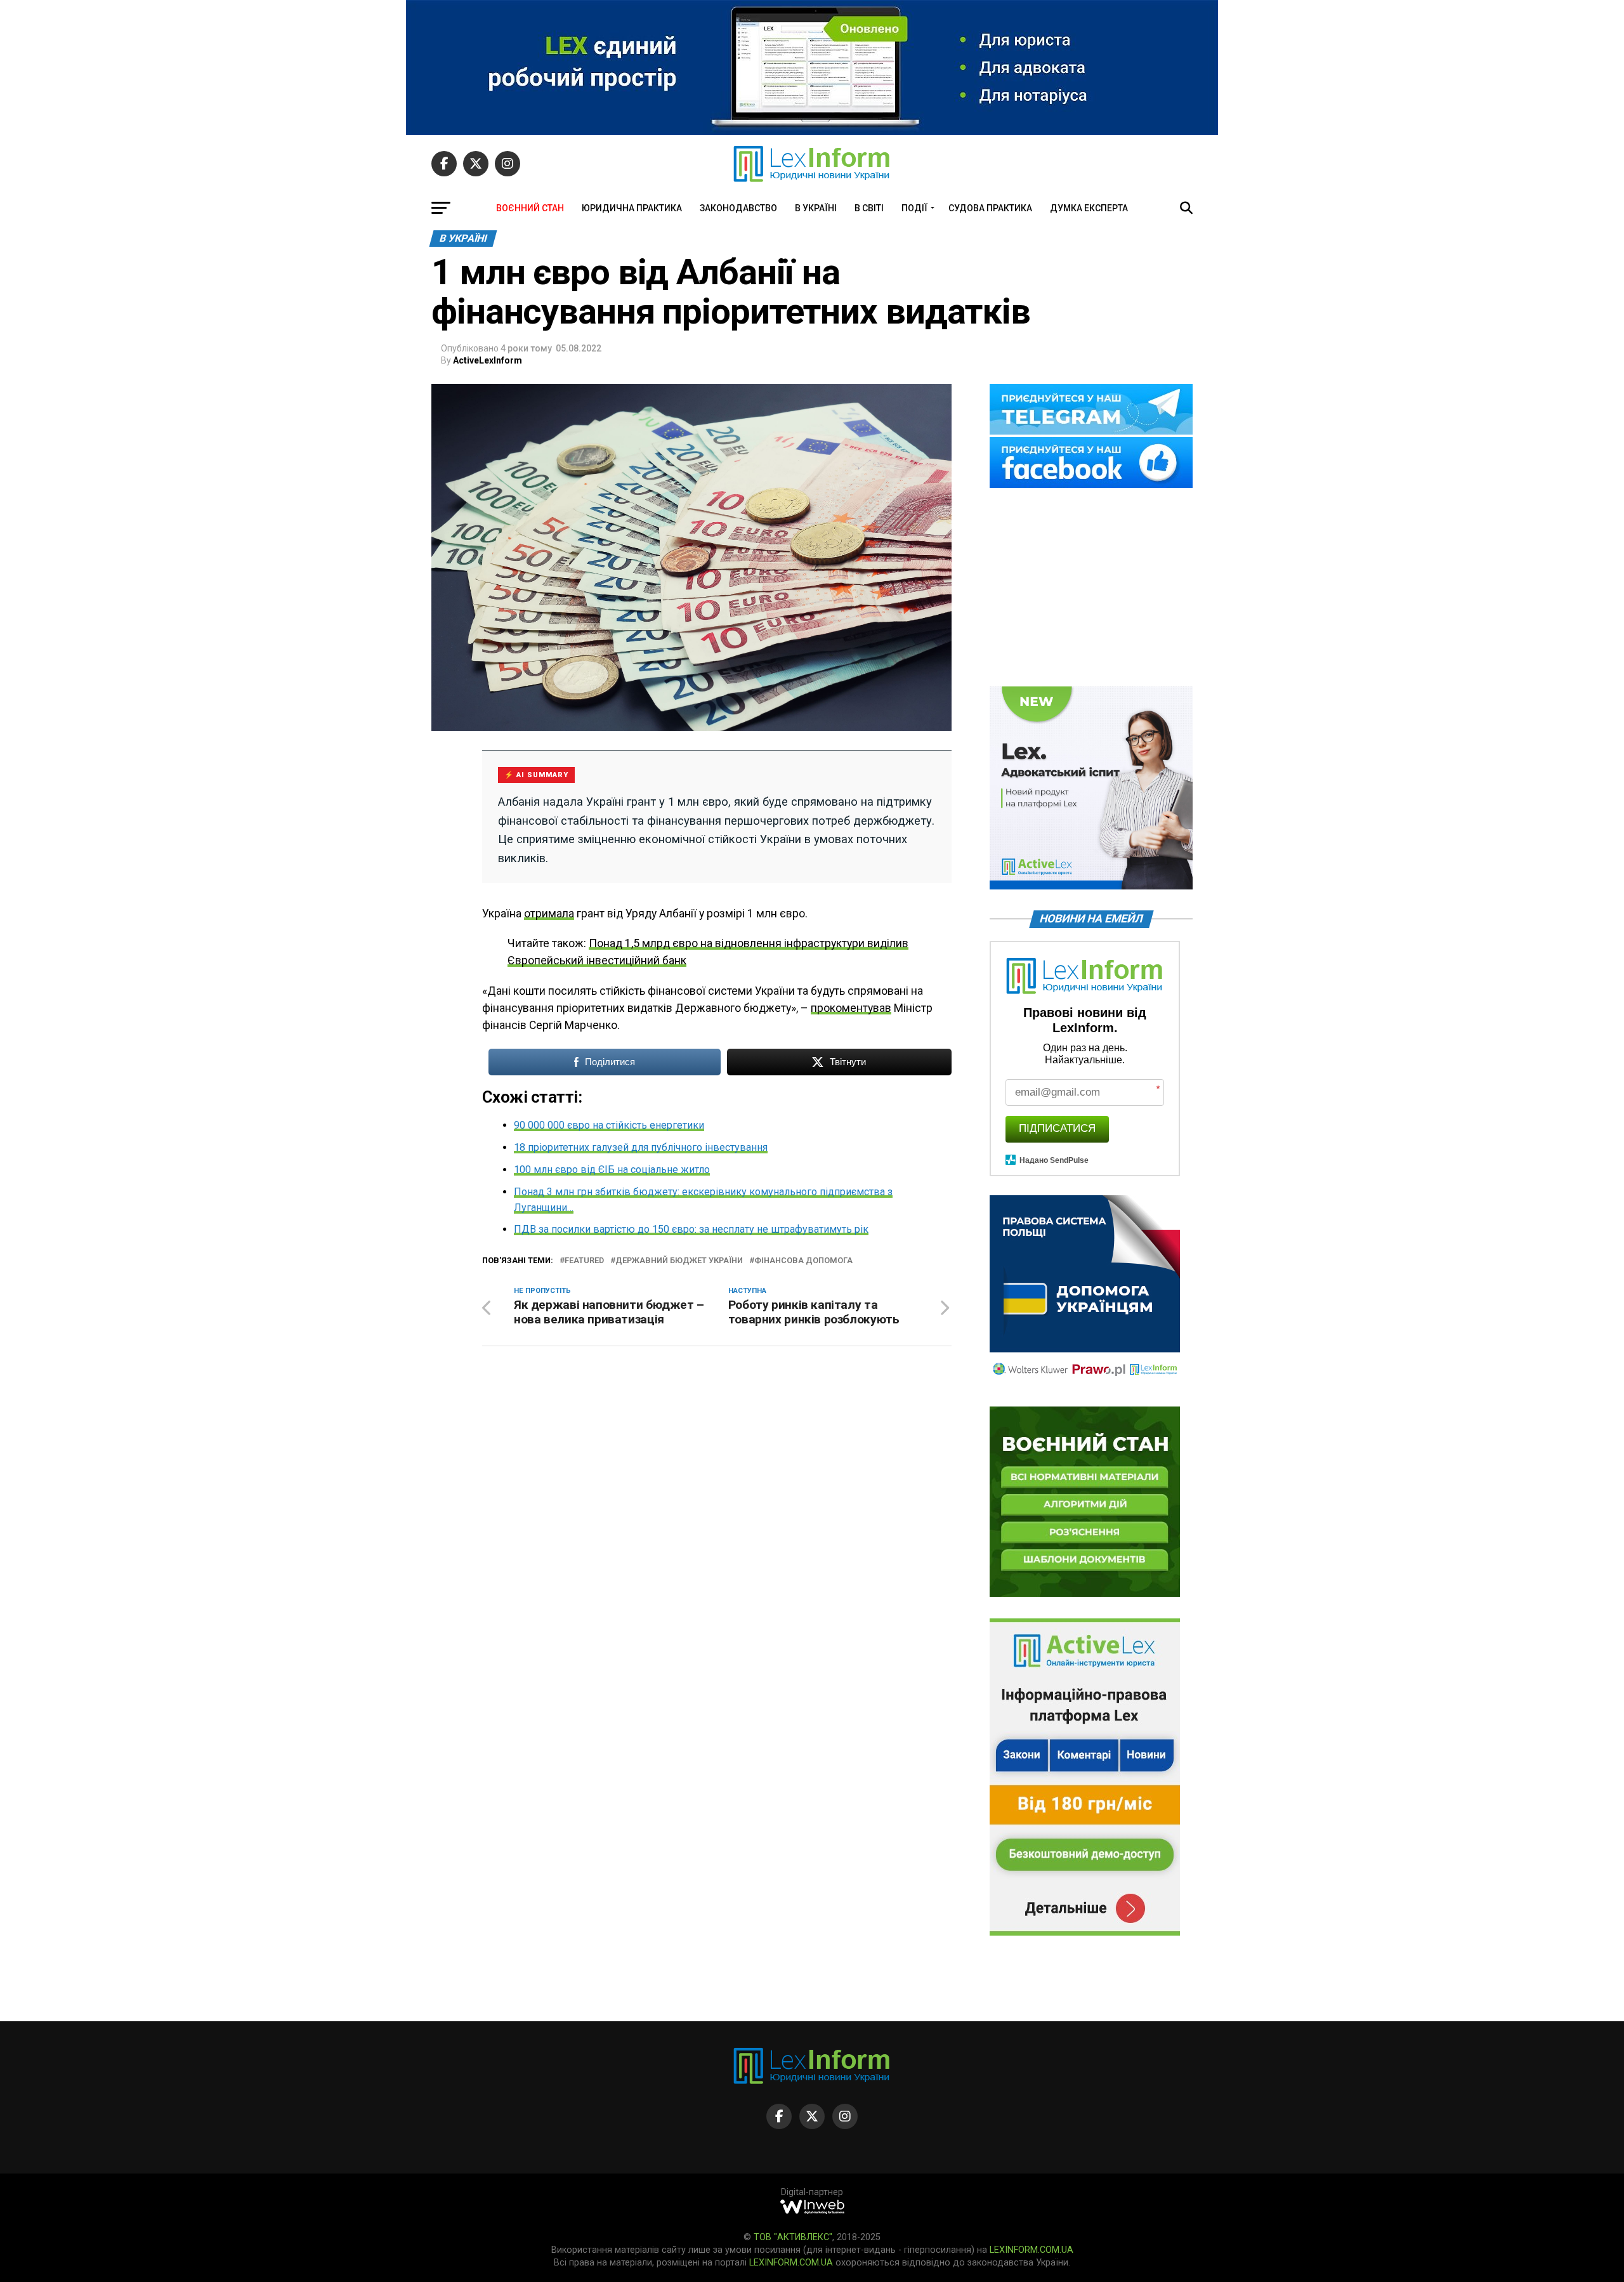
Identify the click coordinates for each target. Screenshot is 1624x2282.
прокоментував (851, 1008)
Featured (584, 1261)
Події (914, 208)
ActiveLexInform (488, 360)
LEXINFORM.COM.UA (1031, 2250)
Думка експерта (1089, 208)
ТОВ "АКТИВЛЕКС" (793, 2237)
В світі (869, 208)
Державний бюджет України (679, 1261)
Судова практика (990, 208)
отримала (549, 914)
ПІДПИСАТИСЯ (1057, 1128)
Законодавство (738, 208)
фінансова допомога (803, 1261)
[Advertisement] (1091, 588)
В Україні (816, 208)
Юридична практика (632, 208)
